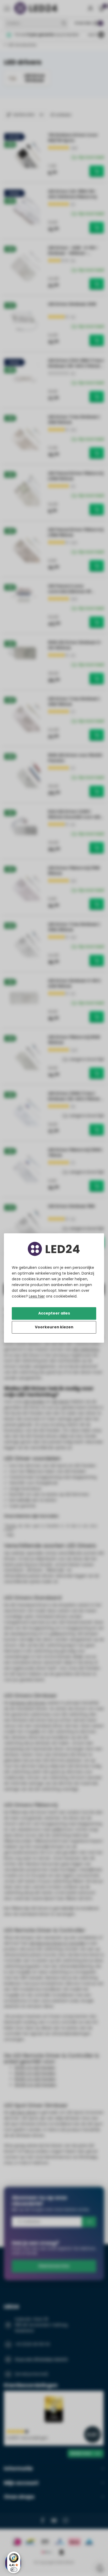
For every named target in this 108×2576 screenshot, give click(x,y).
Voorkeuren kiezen (54, 1327)
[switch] (14, 2570)
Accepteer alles (54, 1313)
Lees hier (37, 1296)
